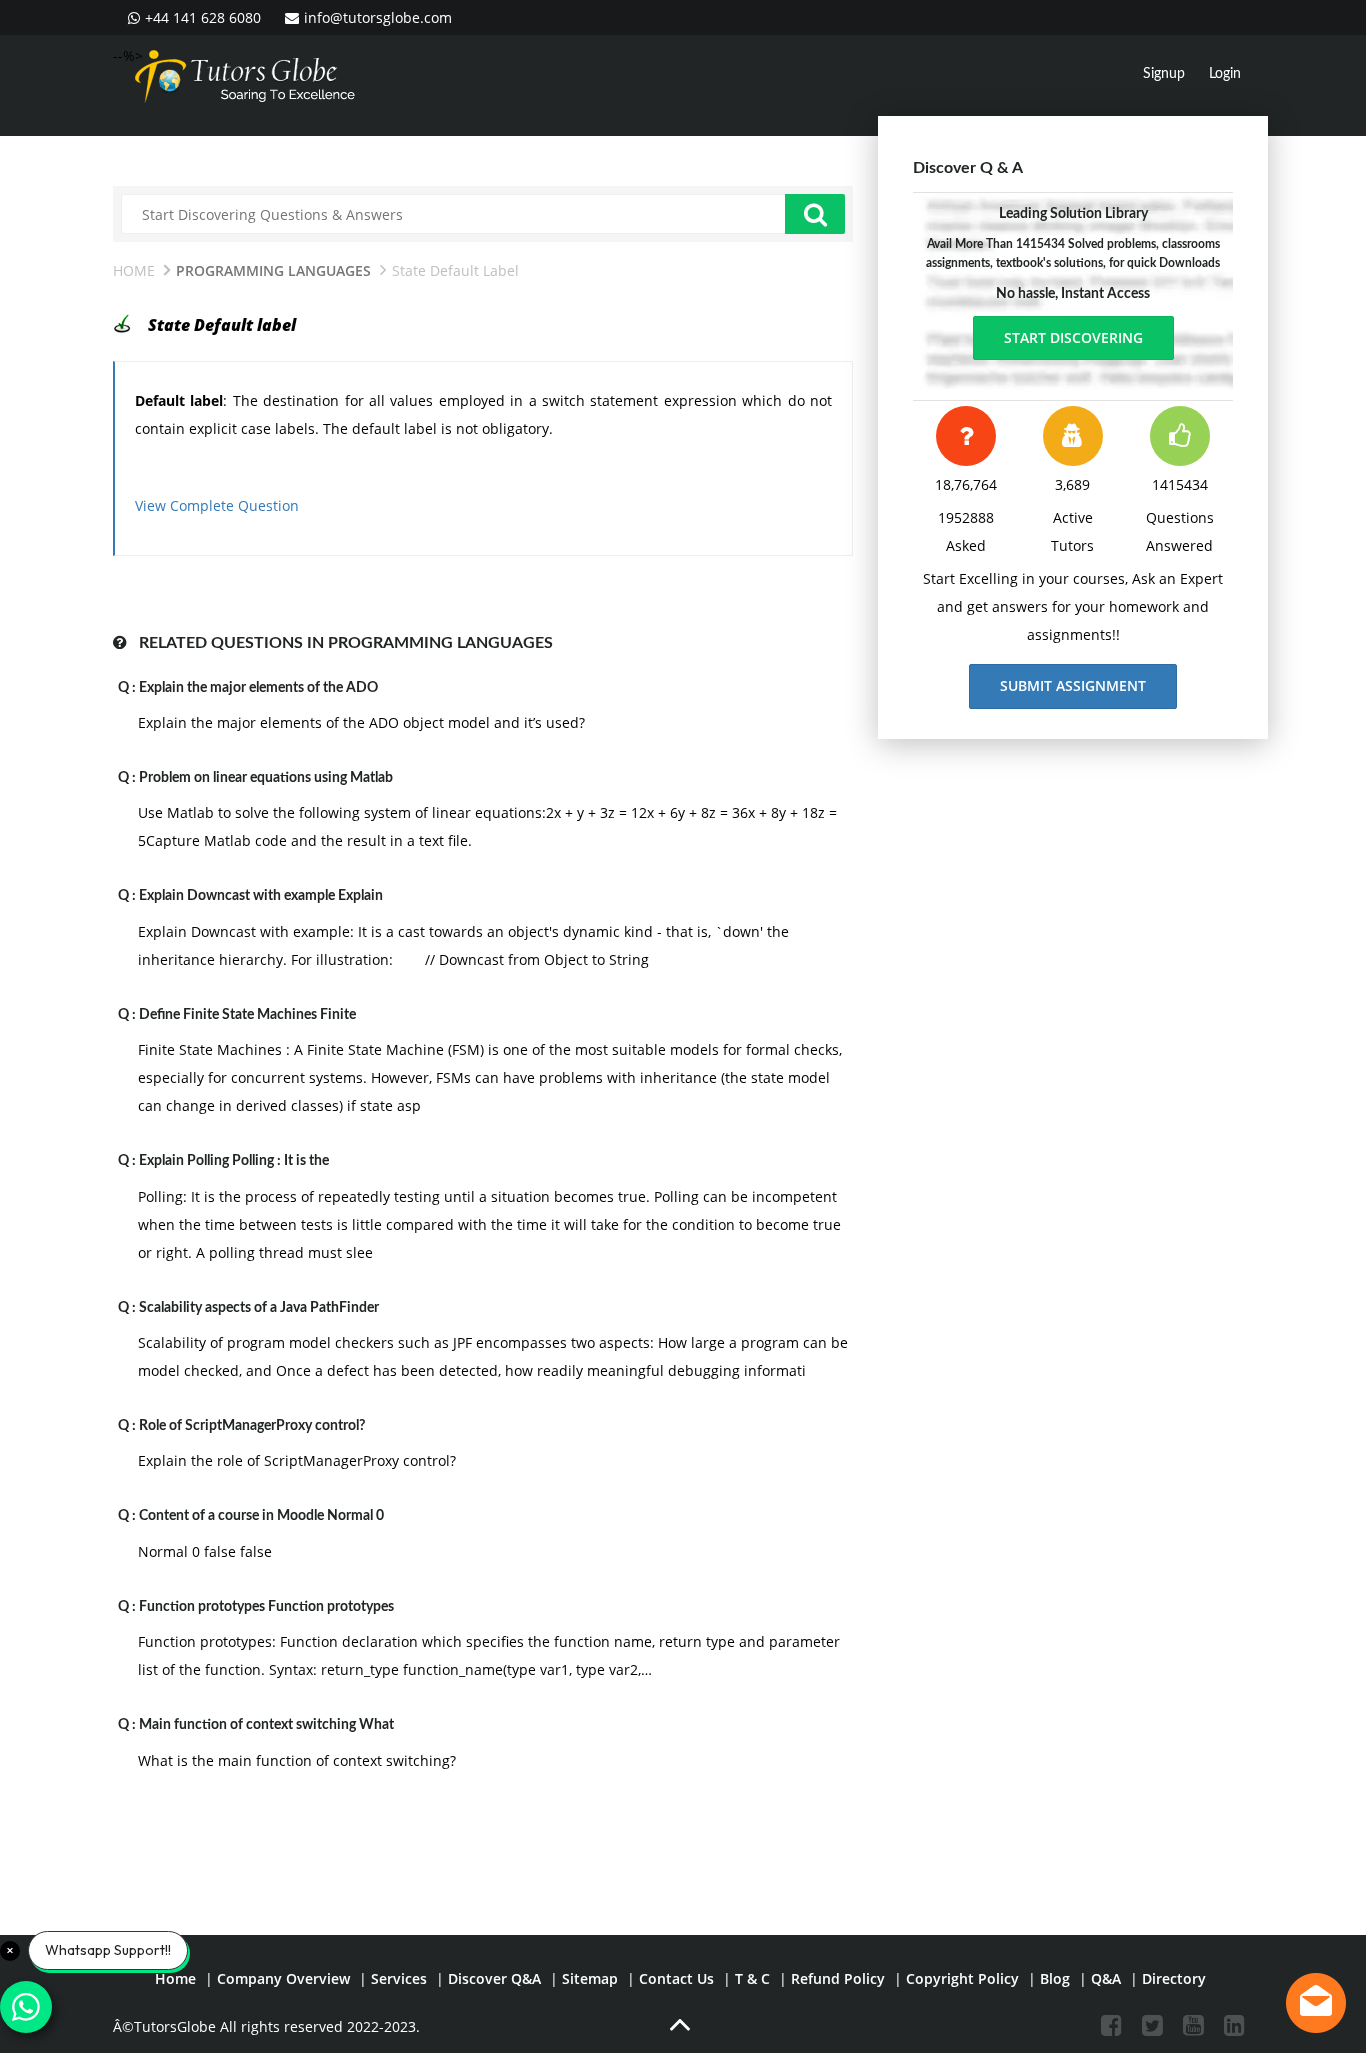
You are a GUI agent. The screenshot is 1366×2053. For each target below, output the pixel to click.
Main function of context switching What (266, 1725)
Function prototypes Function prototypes (266, 1607)
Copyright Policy (962, 1978)
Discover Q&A (494, 1978)
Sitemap (590, 1978)
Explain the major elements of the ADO (258, 688)
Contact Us (676, 1978)
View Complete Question (217, 505)
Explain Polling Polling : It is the (234, 1161)
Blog (1055, 1978)
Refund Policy (838, 1978)
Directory (1174, 1978)
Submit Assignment (1073, 685)
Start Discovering (1073, 337)
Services (399, 1978)
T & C (752, 1978)
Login (1225, 74)
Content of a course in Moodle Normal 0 (261, 1516)
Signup (1164, 74)
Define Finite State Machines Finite (247, 1015)
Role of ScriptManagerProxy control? (252, 1426)
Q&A (1106, 1978)
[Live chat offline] (1316, 2003)
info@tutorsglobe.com (378, 17)
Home (134, 270)
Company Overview (283, 1978)
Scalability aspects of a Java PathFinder (259, 1308)
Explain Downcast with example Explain (261, 896)
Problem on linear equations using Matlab (266, 778)
